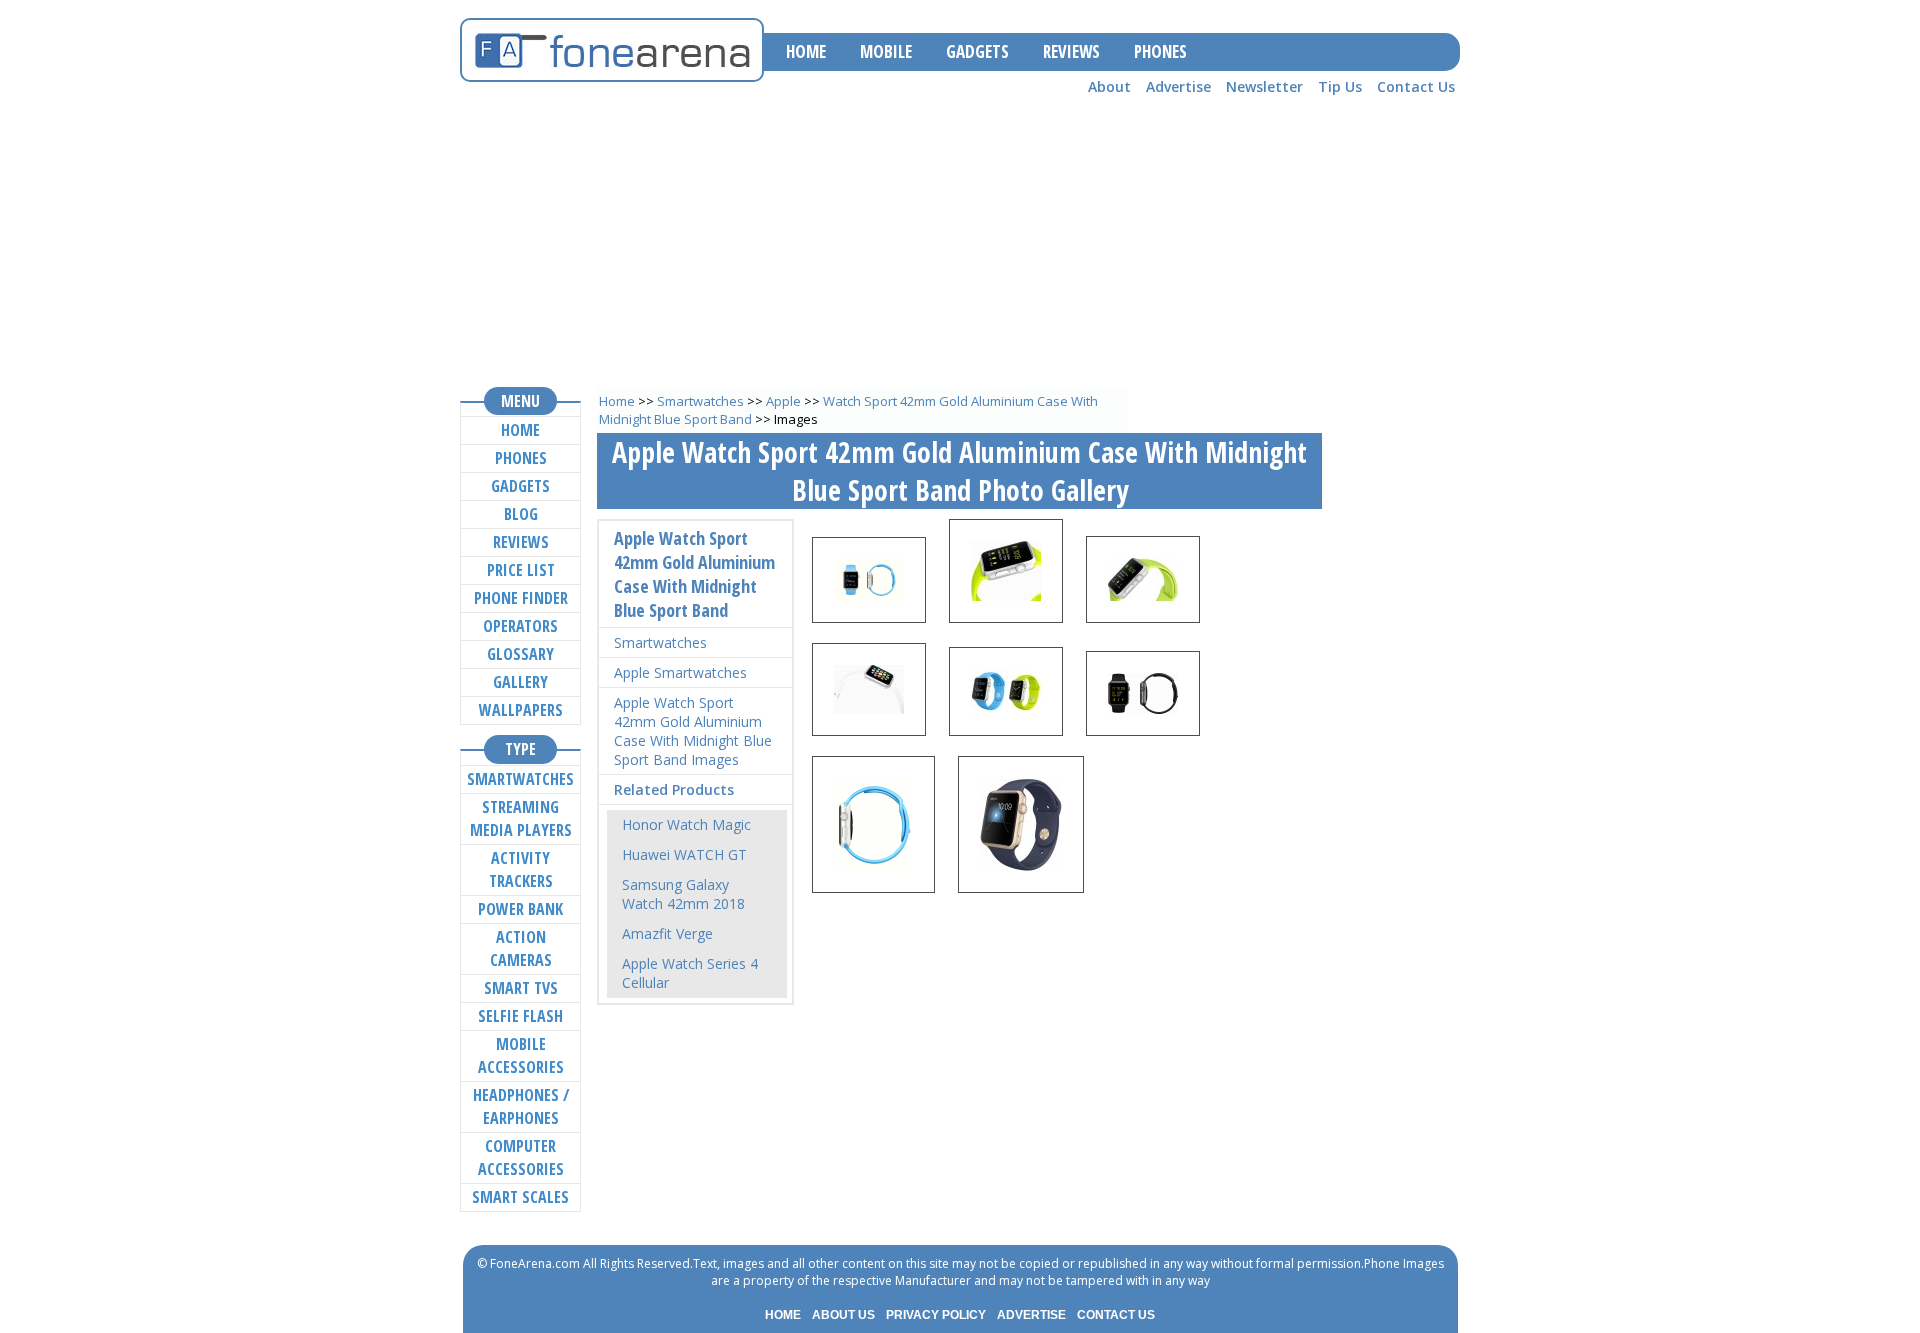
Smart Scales (520, 1197)
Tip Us (1340, 86)
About (1109, 86)
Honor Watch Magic (686, 824)
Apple (783, 401)
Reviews (521, 542)
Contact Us (1416, 86)
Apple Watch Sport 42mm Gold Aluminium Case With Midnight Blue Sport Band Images (693, 731)
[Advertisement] (960, 241)
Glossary (520, 654)
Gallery (520, 682)
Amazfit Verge (667, 933)
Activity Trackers (521, 869)
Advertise (1178, 86)
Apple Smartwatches (680, 672)
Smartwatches (700, 401)
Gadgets (520, 486)
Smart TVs (521, 988)
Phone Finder (521, 598)
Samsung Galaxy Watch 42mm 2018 (683, 894)
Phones (521, 458)
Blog (521, 514)
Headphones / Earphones (521, 1106)
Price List (521, 570)
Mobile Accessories (521, 1055)
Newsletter (1264, 86)
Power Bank (520, 909)
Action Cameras (521, 948)
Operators (520, 626)
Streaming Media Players (521, 818)
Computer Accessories (521, 1157)
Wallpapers (521, 710)
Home (617, 401)
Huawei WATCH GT (684, 854)
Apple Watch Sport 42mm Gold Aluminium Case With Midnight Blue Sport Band (694, 574)
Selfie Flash (520, 1016)
